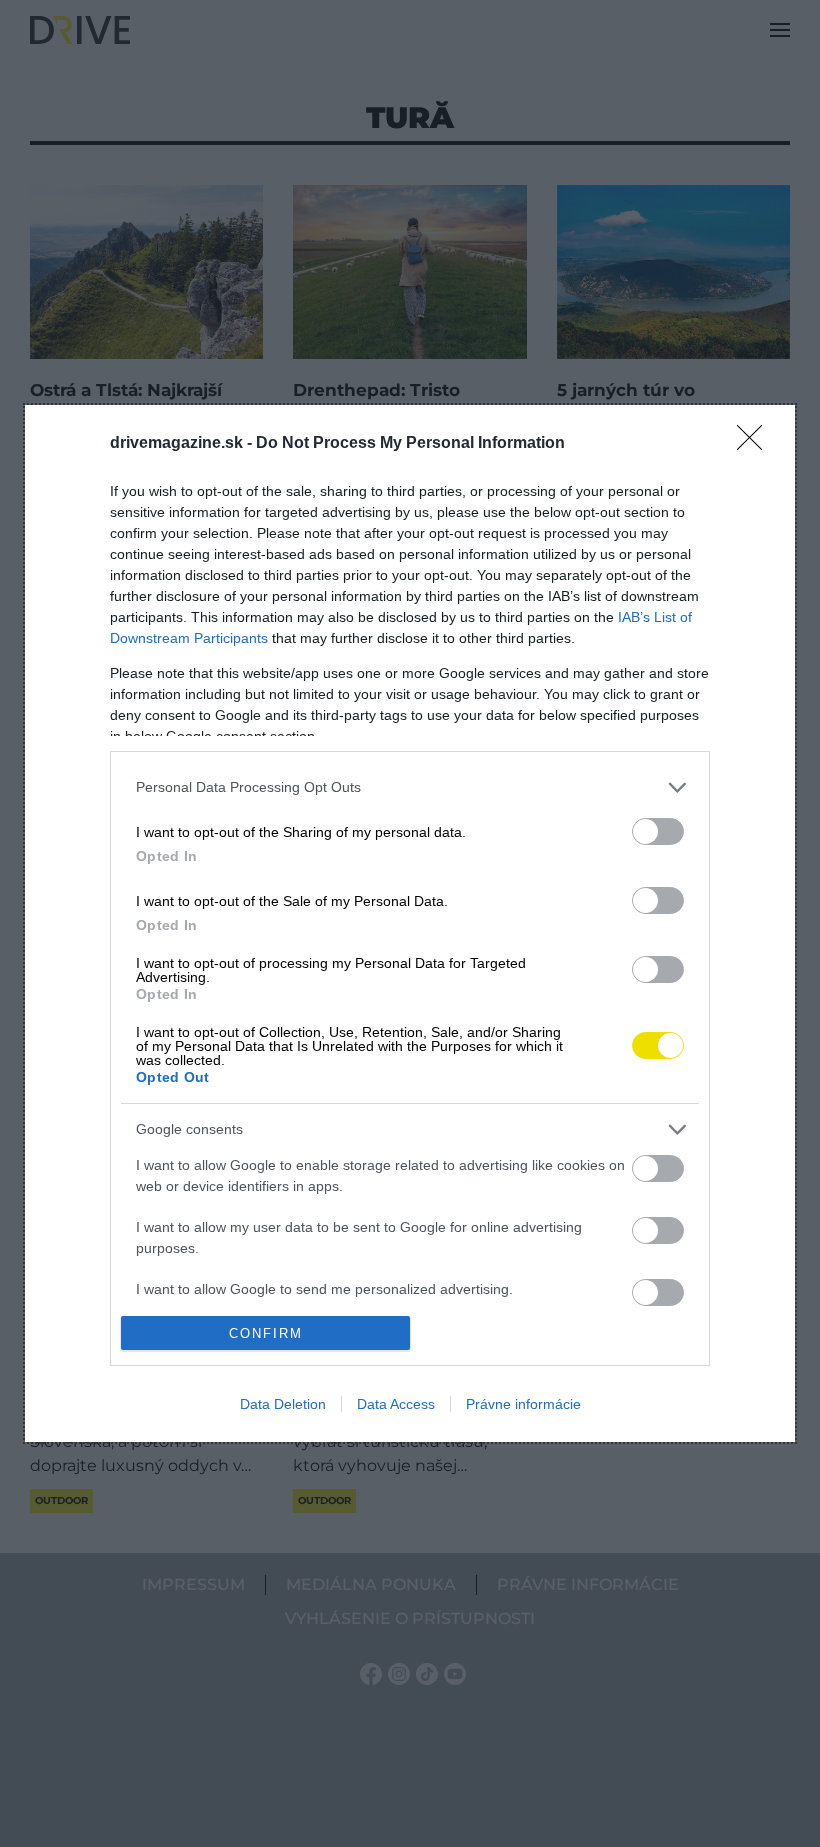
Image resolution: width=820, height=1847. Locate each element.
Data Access (396, 1404)
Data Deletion (283, 1404)
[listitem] (410, 787)
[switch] (658, 831)
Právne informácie (523, 1404)
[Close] (756, 444)
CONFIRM (266, 1333)
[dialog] (410, 923)
